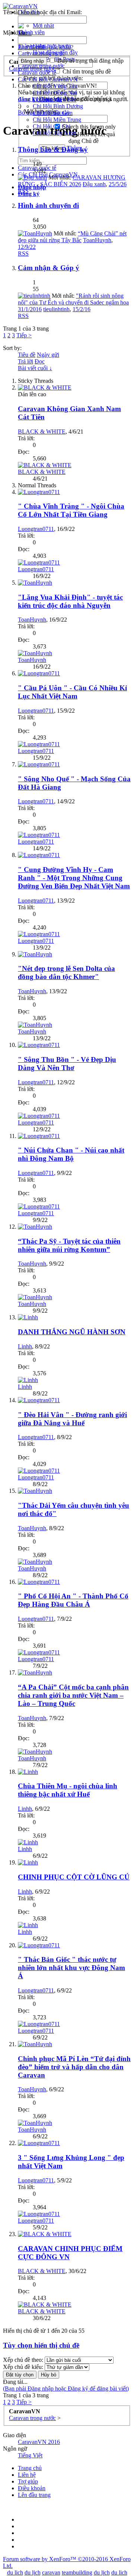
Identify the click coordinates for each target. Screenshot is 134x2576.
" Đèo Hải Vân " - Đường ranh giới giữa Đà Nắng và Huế (72, 1419)
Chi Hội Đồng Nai (55, 93)
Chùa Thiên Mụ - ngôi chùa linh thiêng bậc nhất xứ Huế (68, 1790)
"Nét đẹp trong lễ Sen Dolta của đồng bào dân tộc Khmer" (66, 973)
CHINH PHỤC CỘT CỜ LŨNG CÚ (74, 1877)
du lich (15, 2572)
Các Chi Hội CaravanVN (48, 79)
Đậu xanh (94, 184)
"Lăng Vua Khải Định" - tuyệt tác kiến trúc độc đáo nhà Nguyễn (70, 601)
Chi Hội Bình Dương (58, 106)
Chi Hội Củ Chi (52, 126)
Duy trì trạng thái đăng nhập (90, 61)
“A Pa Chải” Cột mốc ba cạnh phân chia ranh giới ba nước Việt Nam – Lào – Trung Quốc (73, 1695)
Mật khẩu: (15, 33)
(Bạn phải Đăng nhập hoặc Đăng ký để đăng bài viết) (66, 2389)
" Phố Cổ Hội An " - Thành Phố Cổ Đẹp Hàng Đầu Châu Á (73, 1600)
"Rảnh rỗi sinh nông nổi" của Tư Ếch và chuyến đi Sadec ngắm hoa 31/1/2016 (73, 302)
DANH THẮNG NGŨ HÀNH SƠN (72, 1332)
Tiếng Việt (30, 2455)
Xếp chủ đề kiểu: (23, 2367)
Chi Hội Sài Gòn (53, 113)
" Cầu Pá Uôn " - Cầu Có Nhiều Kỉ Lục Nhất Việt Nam (72, 692)
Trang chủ (30, 2468)
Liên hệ (27, 2475)
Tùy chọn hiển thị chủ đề (41, 2345)
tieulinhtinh (56, 309)
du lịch (33, 2572)
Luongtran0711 (36, 529)
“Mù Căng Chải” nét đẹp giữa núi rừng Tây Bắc (72, 237)
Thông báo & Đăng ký (53, 149)
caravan (51, 2572)
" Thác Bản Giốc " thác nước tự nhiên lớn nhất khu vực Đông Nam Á (71, 1968)
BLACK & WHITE (42, 432)
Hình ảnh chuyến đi (48, 205)
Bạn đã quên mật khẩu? (46, 47)
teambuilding (77, 2572)
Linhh (25, 1346)
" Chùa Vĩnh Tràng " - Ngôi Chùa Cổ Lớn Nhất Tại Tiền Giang (71, 510)
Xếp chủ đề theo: (23, 2360)
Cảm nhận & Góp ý (49, 268)
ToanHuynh (97, 240)
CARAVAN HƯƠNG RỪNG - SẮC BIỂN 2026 (72, 181)
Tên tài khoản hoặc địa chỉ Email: (42, 12)
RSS (23, 191)
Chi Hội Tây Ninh (54, 133)
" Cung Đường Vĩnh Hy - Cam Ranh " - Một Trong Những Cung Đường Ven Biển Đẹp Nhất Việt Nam (74, 878)
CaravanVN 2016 (39, 2442)
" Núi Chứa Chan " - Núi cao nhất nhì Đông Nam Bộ (71, 1154)
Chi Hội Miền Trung (57, 120)
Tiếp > (24, 335)
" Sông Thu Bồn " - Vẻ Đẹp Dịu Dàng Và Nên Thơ (67, 1064)
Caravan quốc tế (37, 73)
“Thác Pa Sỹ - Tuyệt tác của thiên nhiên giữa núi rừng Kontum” (69, 1245)
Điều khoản (32, 2488)
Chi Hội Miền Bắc (55, 99)
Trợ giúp (28, 2481)
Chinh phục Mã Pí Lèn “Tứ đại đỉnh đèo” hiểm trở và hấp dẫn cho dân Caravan (74, 2067)
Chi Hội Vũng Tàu (55, 86)
